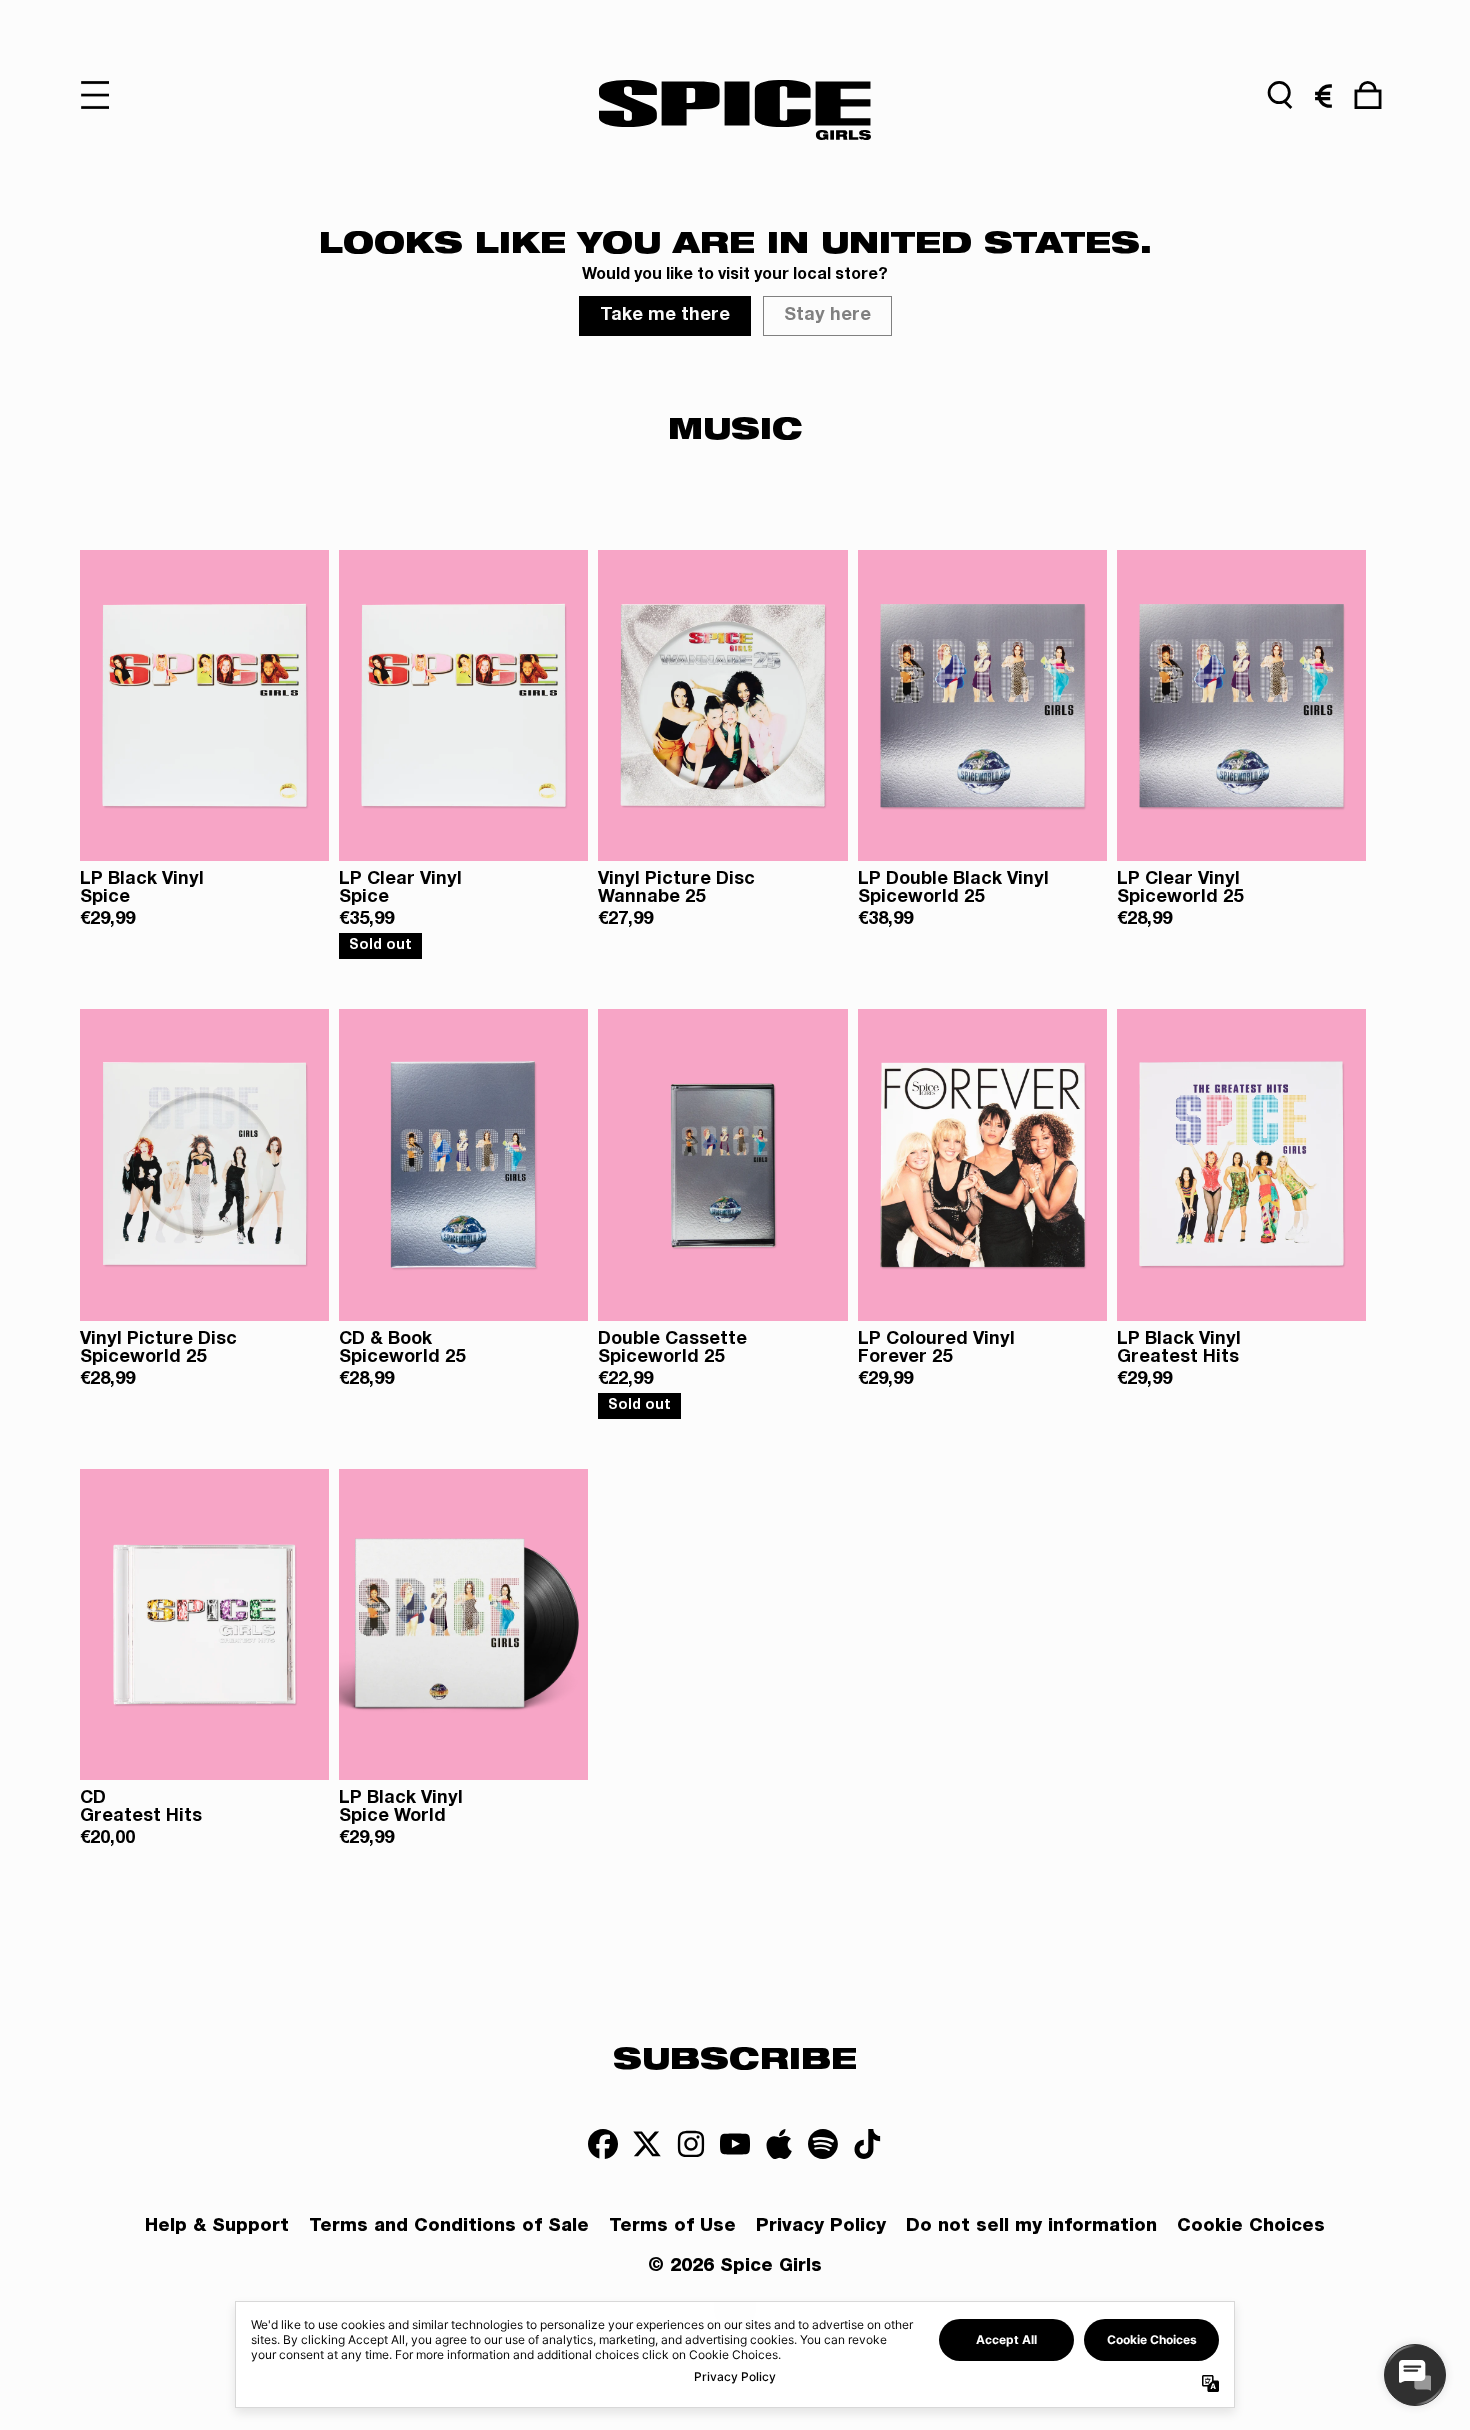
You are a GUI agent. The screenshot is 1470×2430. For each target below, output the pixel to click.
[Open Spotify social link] (823, 2144)
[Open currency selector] (1324, 95)
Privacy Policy (821, 2227)
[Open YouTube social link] (735, 2144)
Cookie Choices (1251, 2227)
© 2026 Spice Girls (735, 2267)
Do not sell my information (1031, 2227)
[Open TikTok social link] (867, 2144)
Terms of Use (672, 2227)
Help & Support (217, 2227)
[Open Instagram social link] (691, 2144)
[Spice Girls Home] (735, 110)
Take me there (665, 316)
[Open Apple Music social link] (779, 2144)
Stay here (827, 316)
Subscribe (735, 2057)
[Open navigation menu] (102, 95)
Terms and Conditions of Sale (449, 2227)
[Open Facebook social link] (603, 2144)
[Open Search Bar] (1280, 95)
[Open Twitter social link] (647, 2144)
